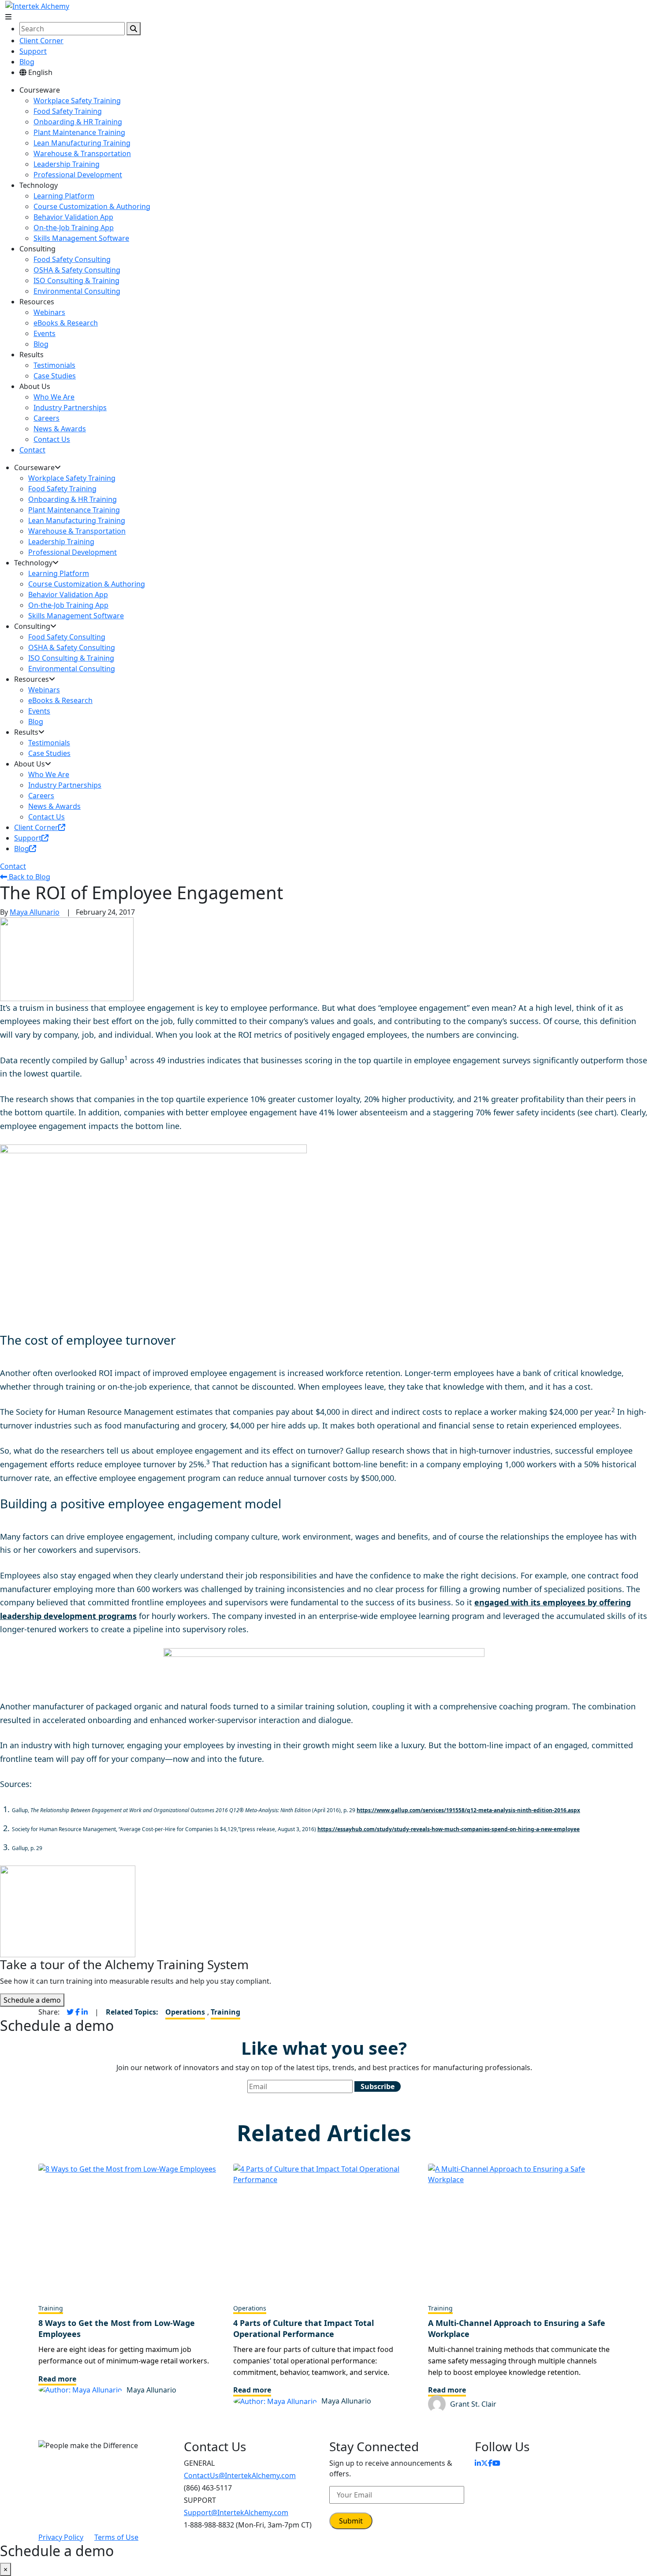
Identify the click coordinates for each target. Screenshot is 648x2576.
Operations (185, 2012)
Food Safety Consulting (72, 259)
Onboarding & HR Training (78, 122)
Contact (32, 450)
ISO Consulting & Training (76, 280)
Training (225, 2012)
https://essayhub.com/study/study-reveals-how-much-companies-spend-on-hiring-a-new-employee (449, 1829)
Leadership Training (67, 164)
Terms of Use (116, 2537)
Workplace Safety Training (77, 101)
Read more (57, 2379)
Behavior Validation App (73, 217)
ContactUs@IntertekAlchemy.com (240, 2475)
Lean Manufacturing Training (82, 143)
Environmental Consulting (77, 291)
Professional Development (78, 175)
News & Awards (60, 429)
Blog (27, 62)
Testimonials (54, 365)
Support (33, 51)
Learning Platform (64, 196)
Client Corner (41, 41)
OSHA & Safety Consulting (77, 270)
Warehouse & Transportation (82, 153)
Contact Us (52, 439)
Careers (47, 418)
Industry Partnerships (70, 408)
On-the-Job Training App (74, 228)
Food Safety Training (68, 111)
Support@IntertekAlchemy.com (236, 2512)
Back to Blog (29, 877)
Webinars (49, 312)
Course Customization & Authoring (92, 206)
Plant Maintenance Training (79, 132)
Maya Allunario (35, 912)
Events (45, 333)
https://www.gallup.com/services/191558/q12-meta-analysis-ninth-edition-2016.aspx (468, 1810)
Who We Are (54, 397)
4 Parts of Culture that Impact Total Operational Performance (304, 2328)
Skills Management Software (81, 238)
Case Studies (55, 376)
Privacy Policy (61, 2537)
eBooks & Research (66, 323)
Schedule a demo (32, 2000)
